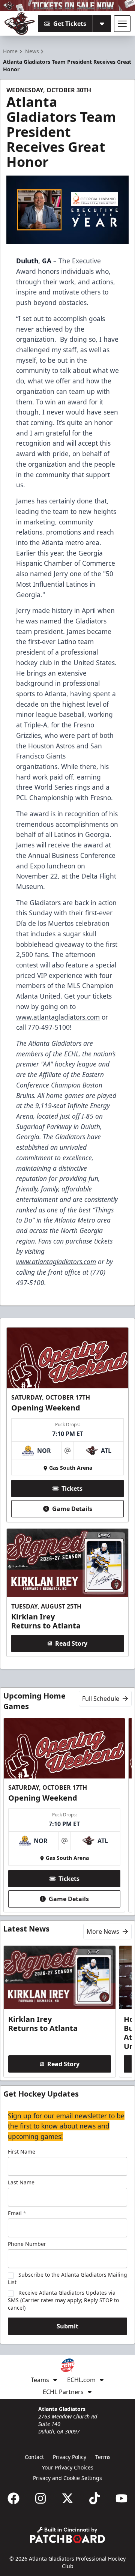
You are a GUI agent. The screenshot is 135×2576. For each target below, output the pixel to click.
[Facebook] (13, 2498)
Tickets (72, 1489)
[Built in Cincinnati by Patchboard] (67, 2535)
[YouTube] (121, 2498)
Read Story (71, 1643)
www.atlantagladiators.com (58, 1017)
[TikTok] (94, 2498)
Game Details (72, 1509)
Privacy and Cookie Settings (67, 2478)
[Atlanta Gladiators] (20, 24)
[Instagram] (40, 2498)
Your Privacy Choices (68, 2467)
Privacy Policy (70, 2457)
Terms (103, 2457)
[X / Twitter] (67, 2498)
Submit (67, 2326)
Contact (34, 2457)
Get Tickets (70, 24)
